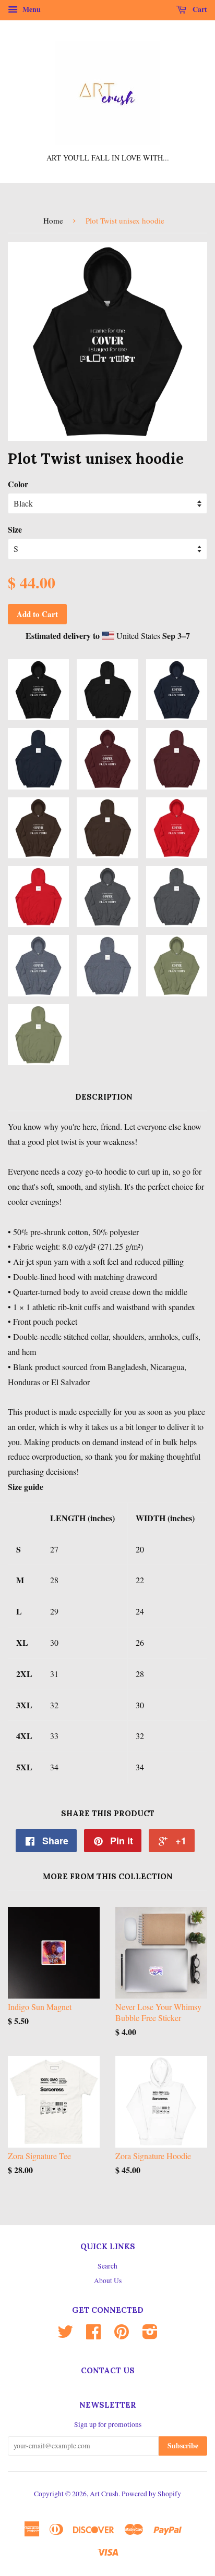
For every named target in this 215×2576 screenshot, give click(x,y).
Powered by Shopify (151, 2494)
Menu (31, 9)
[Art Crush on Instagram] (150, 2335)
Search (107, 2266)
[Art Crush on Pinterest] (122, 2335)
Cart (199, 9)
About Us (108, 2281)
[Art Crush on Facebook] (93, 2335)
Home (53, 220)
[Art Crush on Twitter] (65, 2335)
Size (15, 529)
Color (18, 484)
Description (104, 1097)
